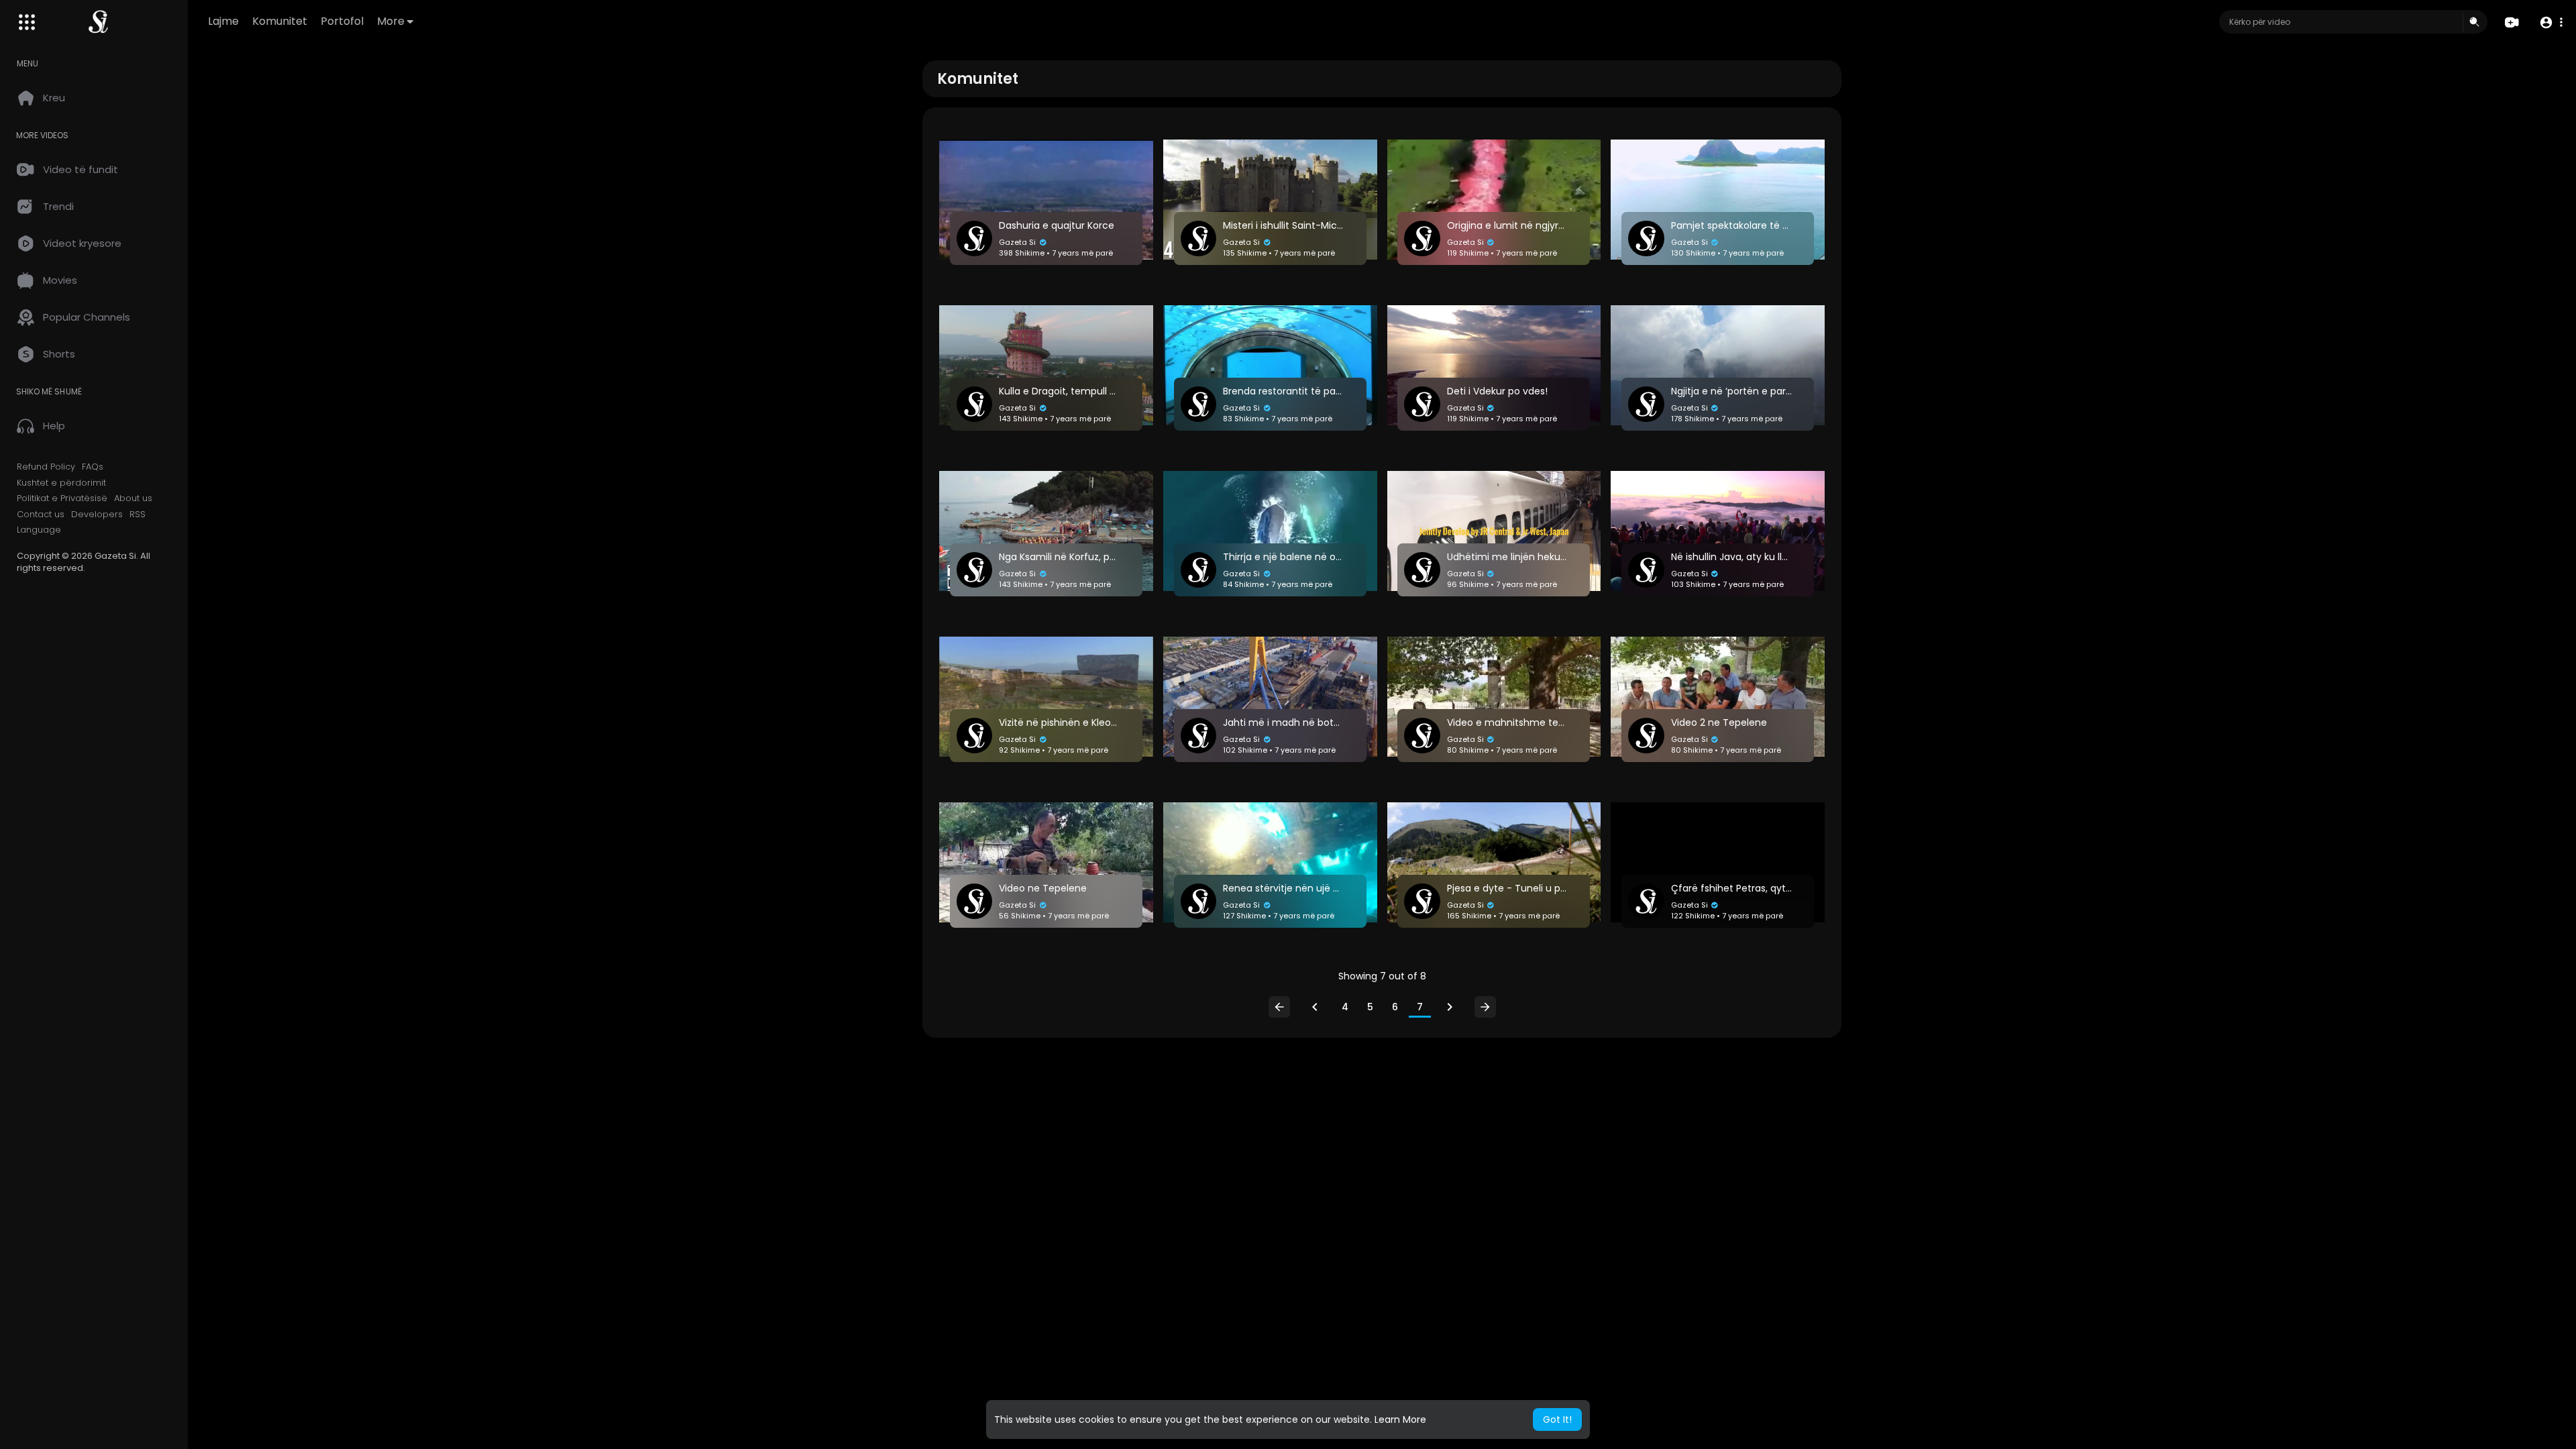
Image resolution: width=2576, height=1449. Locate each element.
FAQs (93, 467)
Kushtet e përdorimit (61, 483)
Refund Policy (46, 467)
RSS (138, 515)
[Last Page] (1485, 1007)
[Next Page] (1450, 1007)
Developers (97, 515)
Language (39, 530)
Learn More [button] (1400, 1419)
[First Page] (1279, 1007)
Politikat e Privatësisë (62, 498)
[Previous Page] (1315, 1007)
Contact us (41, 515)
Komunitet (280, 21)
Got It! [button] (1557, 1419)
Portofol (342, 21)
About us (133, 498)
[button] (2551, 22)
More (391, 21)
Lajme (223, 21)
